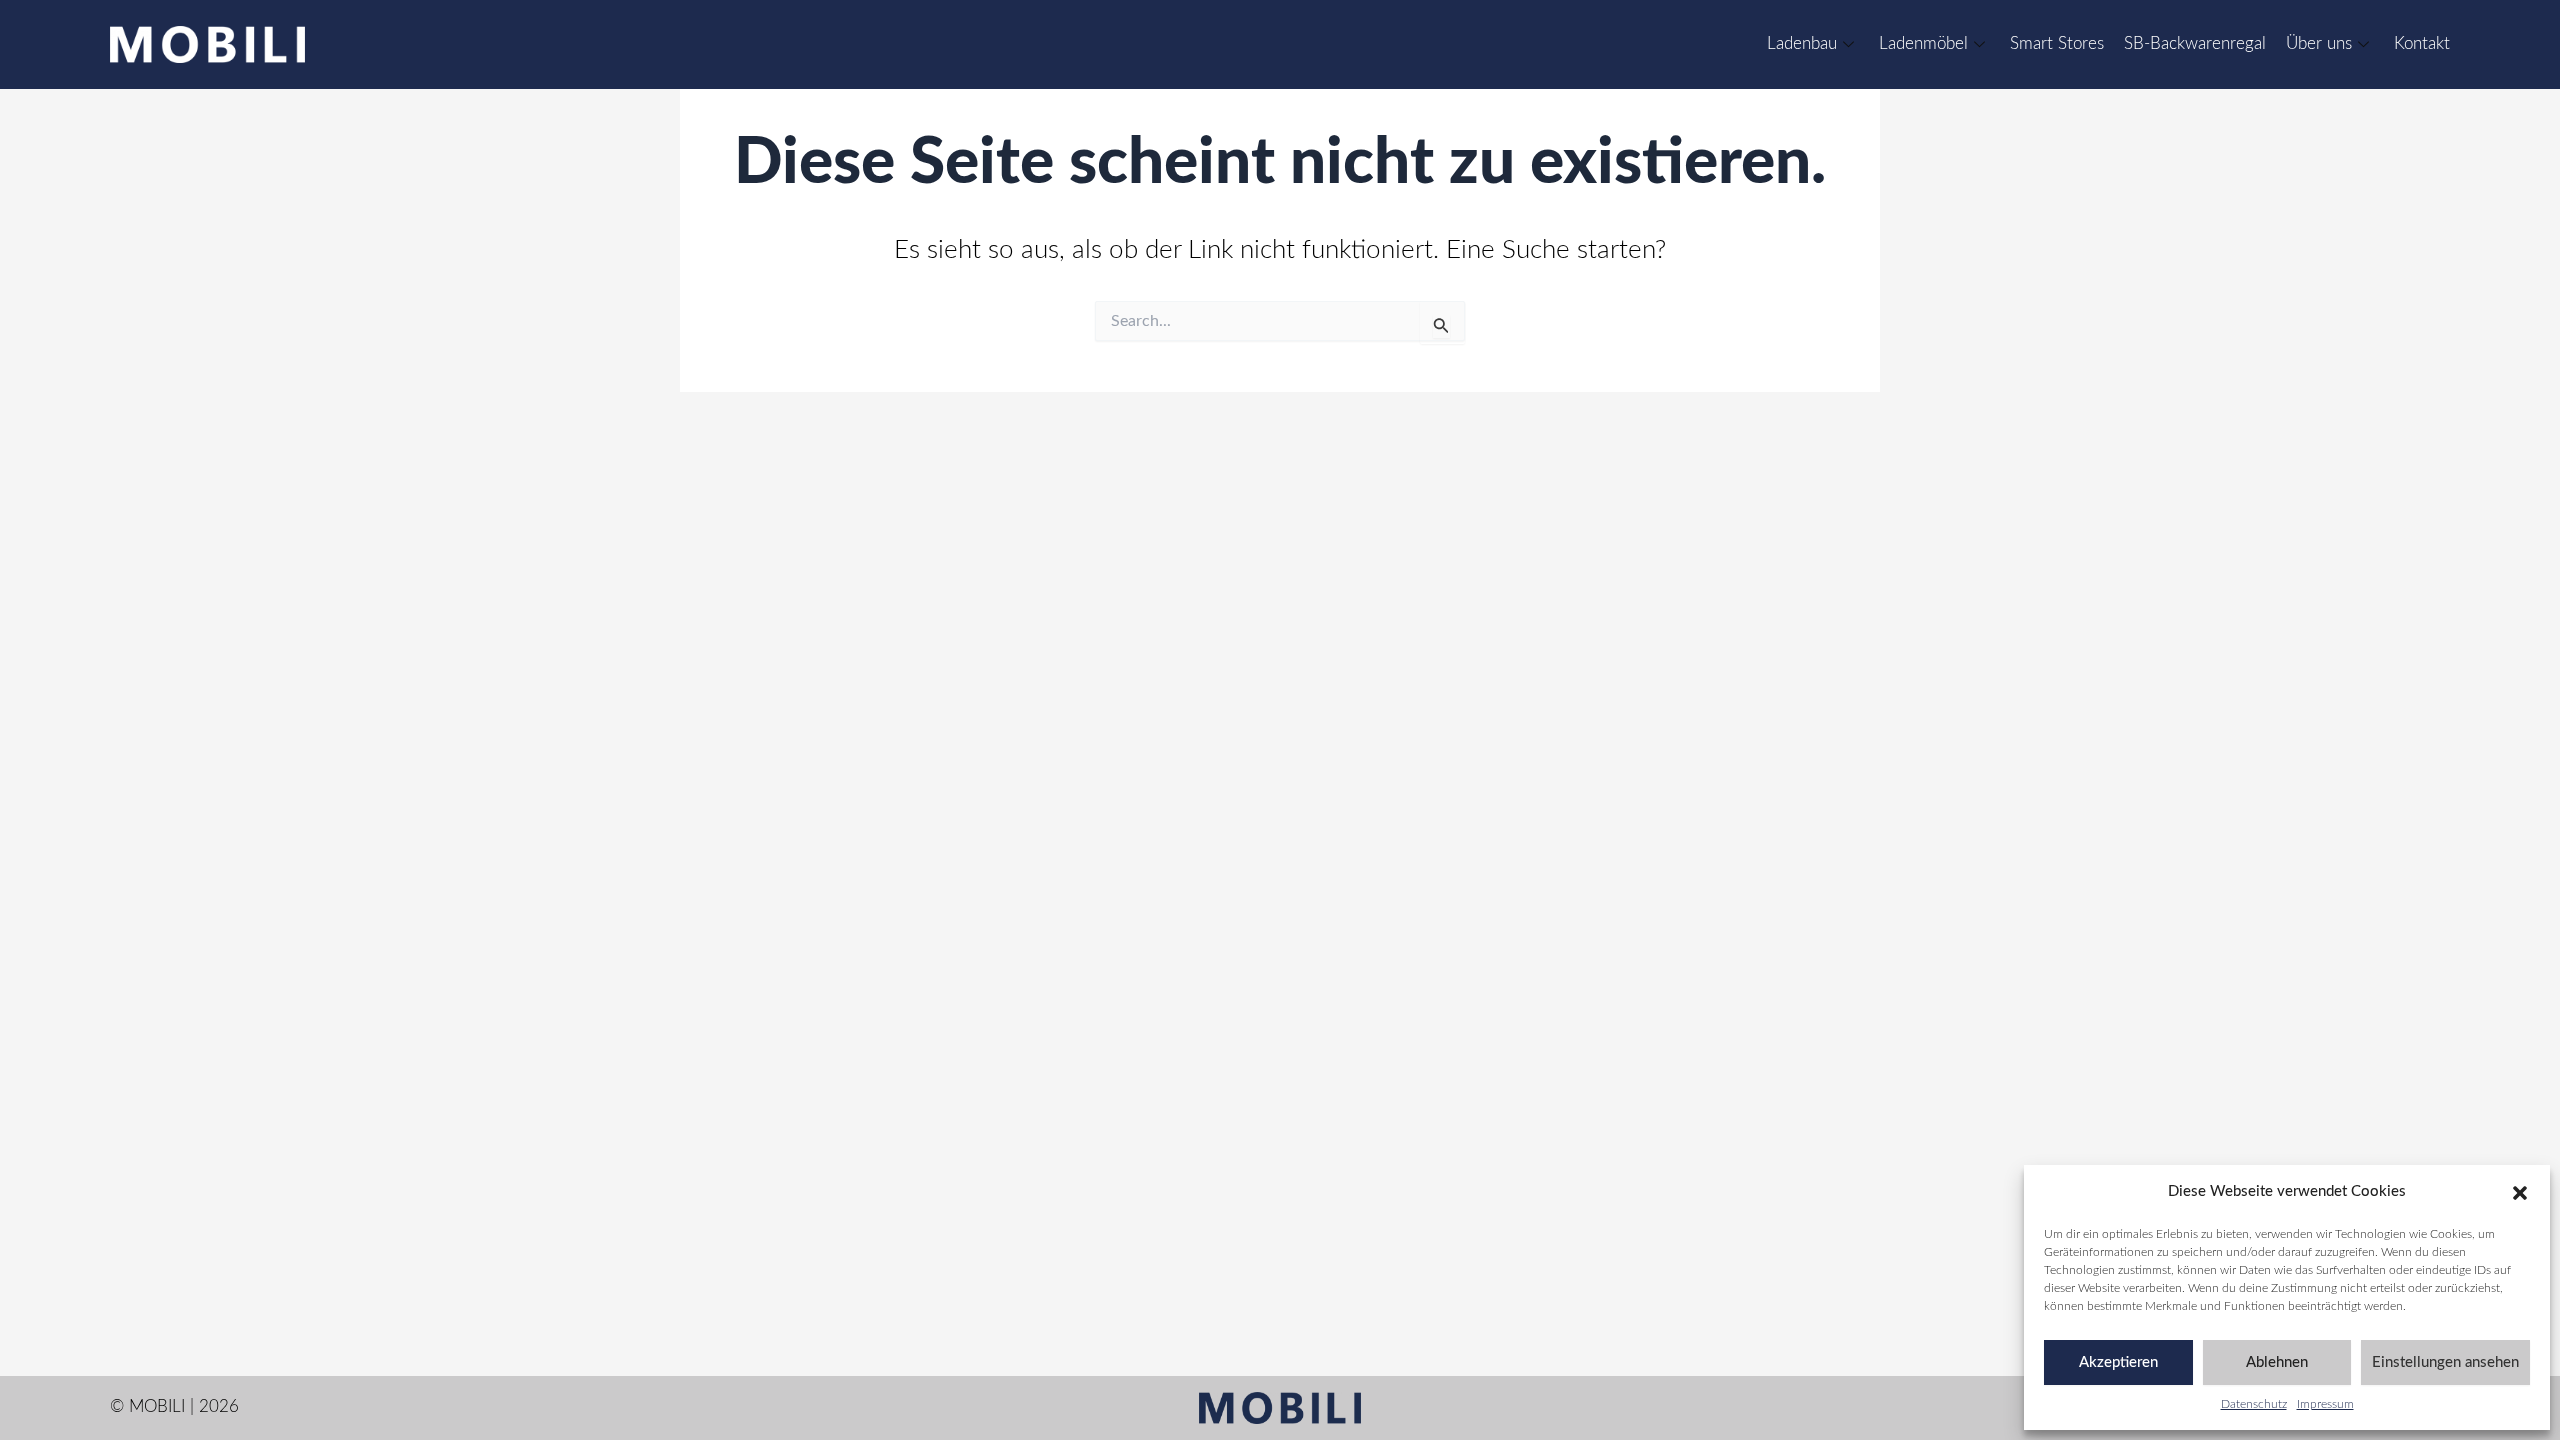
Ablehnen (2277, 1362)
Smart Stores (2057, 43)
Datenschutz (2254, 1404)
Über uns (2319, 43)
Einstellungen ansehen (2445, 1362)
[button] (2520, 1193)
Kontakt (2422, 43)
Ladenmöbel (1923, 43)
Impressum (2325, 1404)
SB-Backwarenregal (2195, 43)
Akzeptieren (2118, 1362)
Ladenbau (1802, 43)
